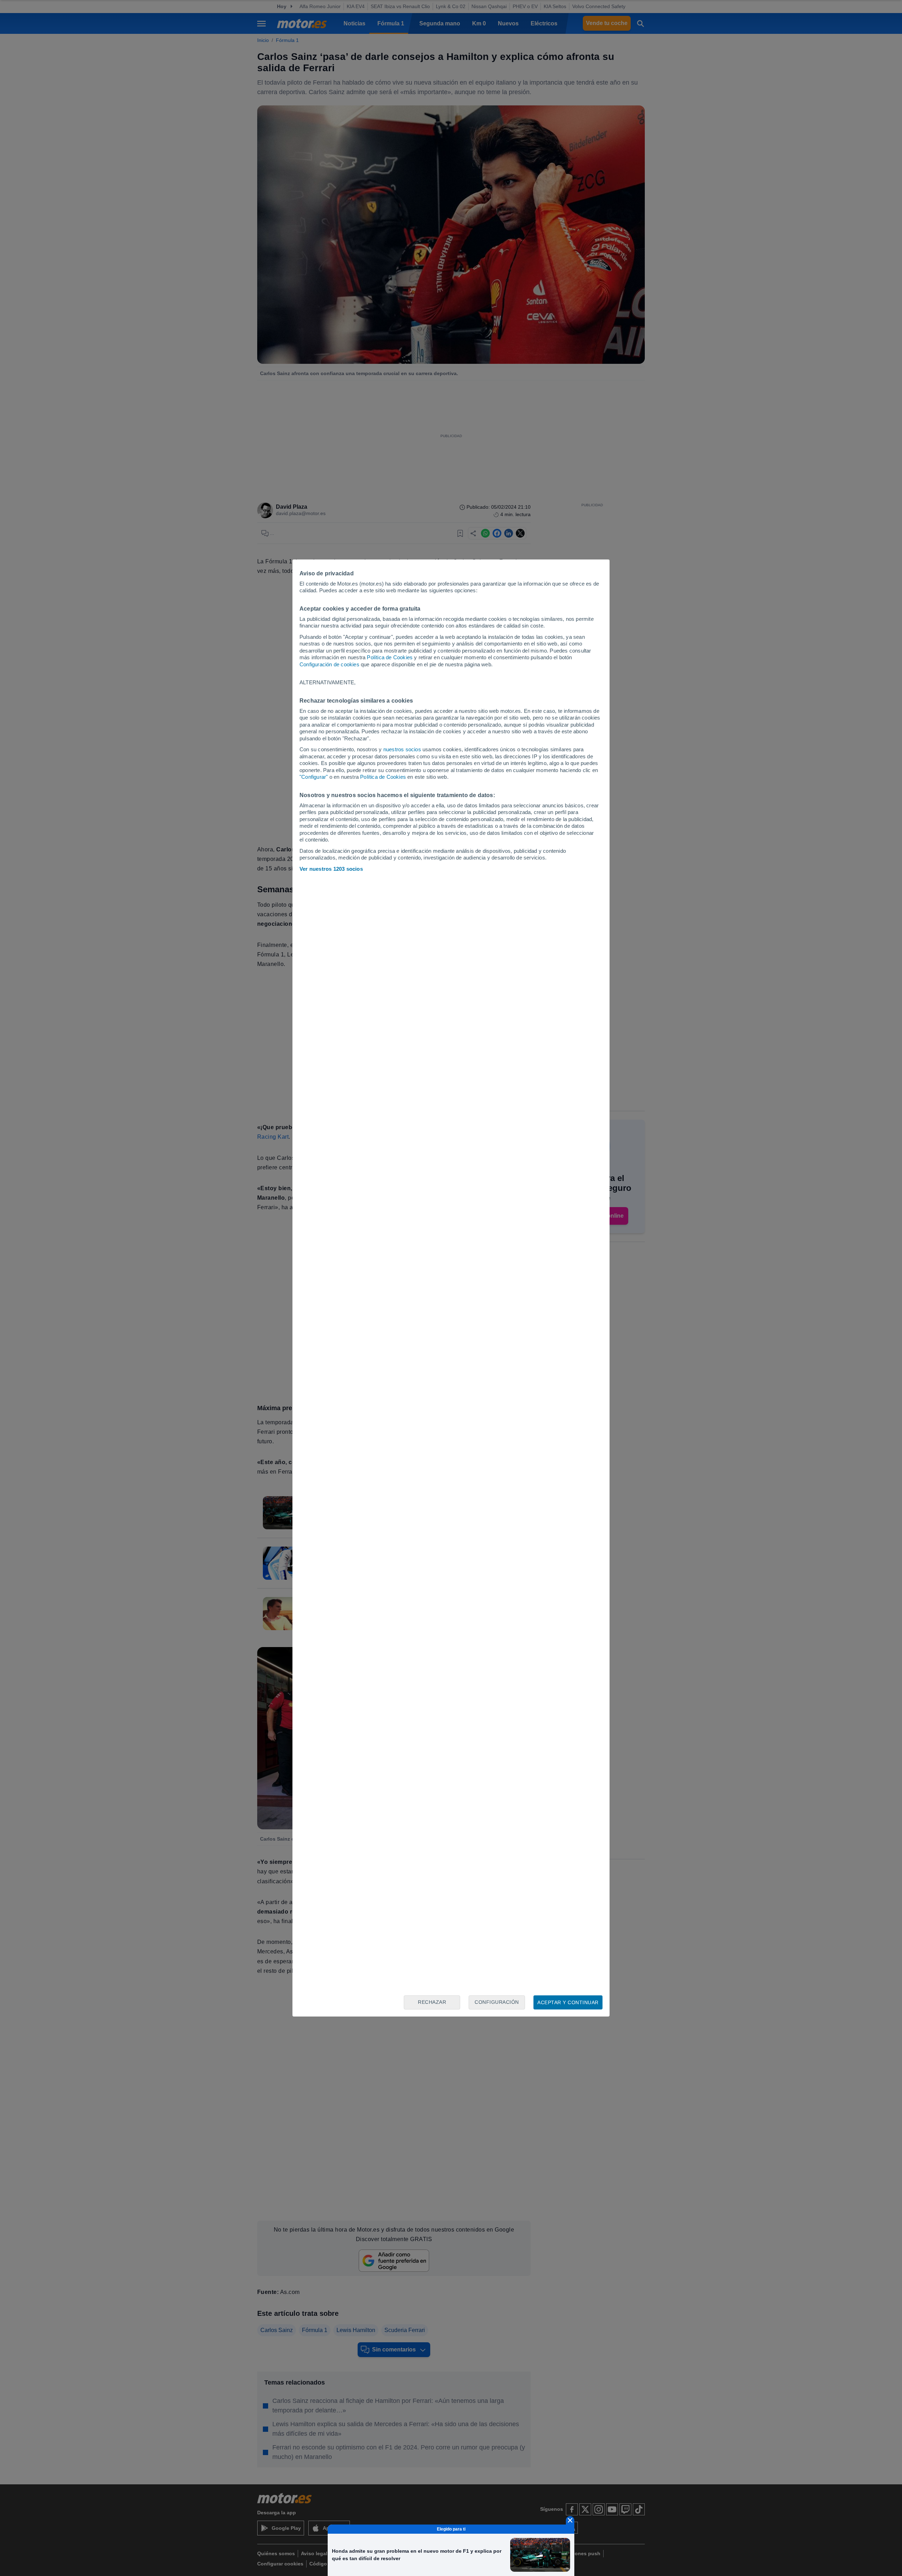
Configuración (497, 2002)
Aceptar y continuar (568, 2002)
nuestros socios (402, 749)
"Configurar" (314, 777)
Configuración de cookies (329, 664)
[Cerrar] (570, 2520)
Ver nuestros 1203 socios (331, 869)
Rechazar (432, 2002)
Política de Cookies (390, 657)
